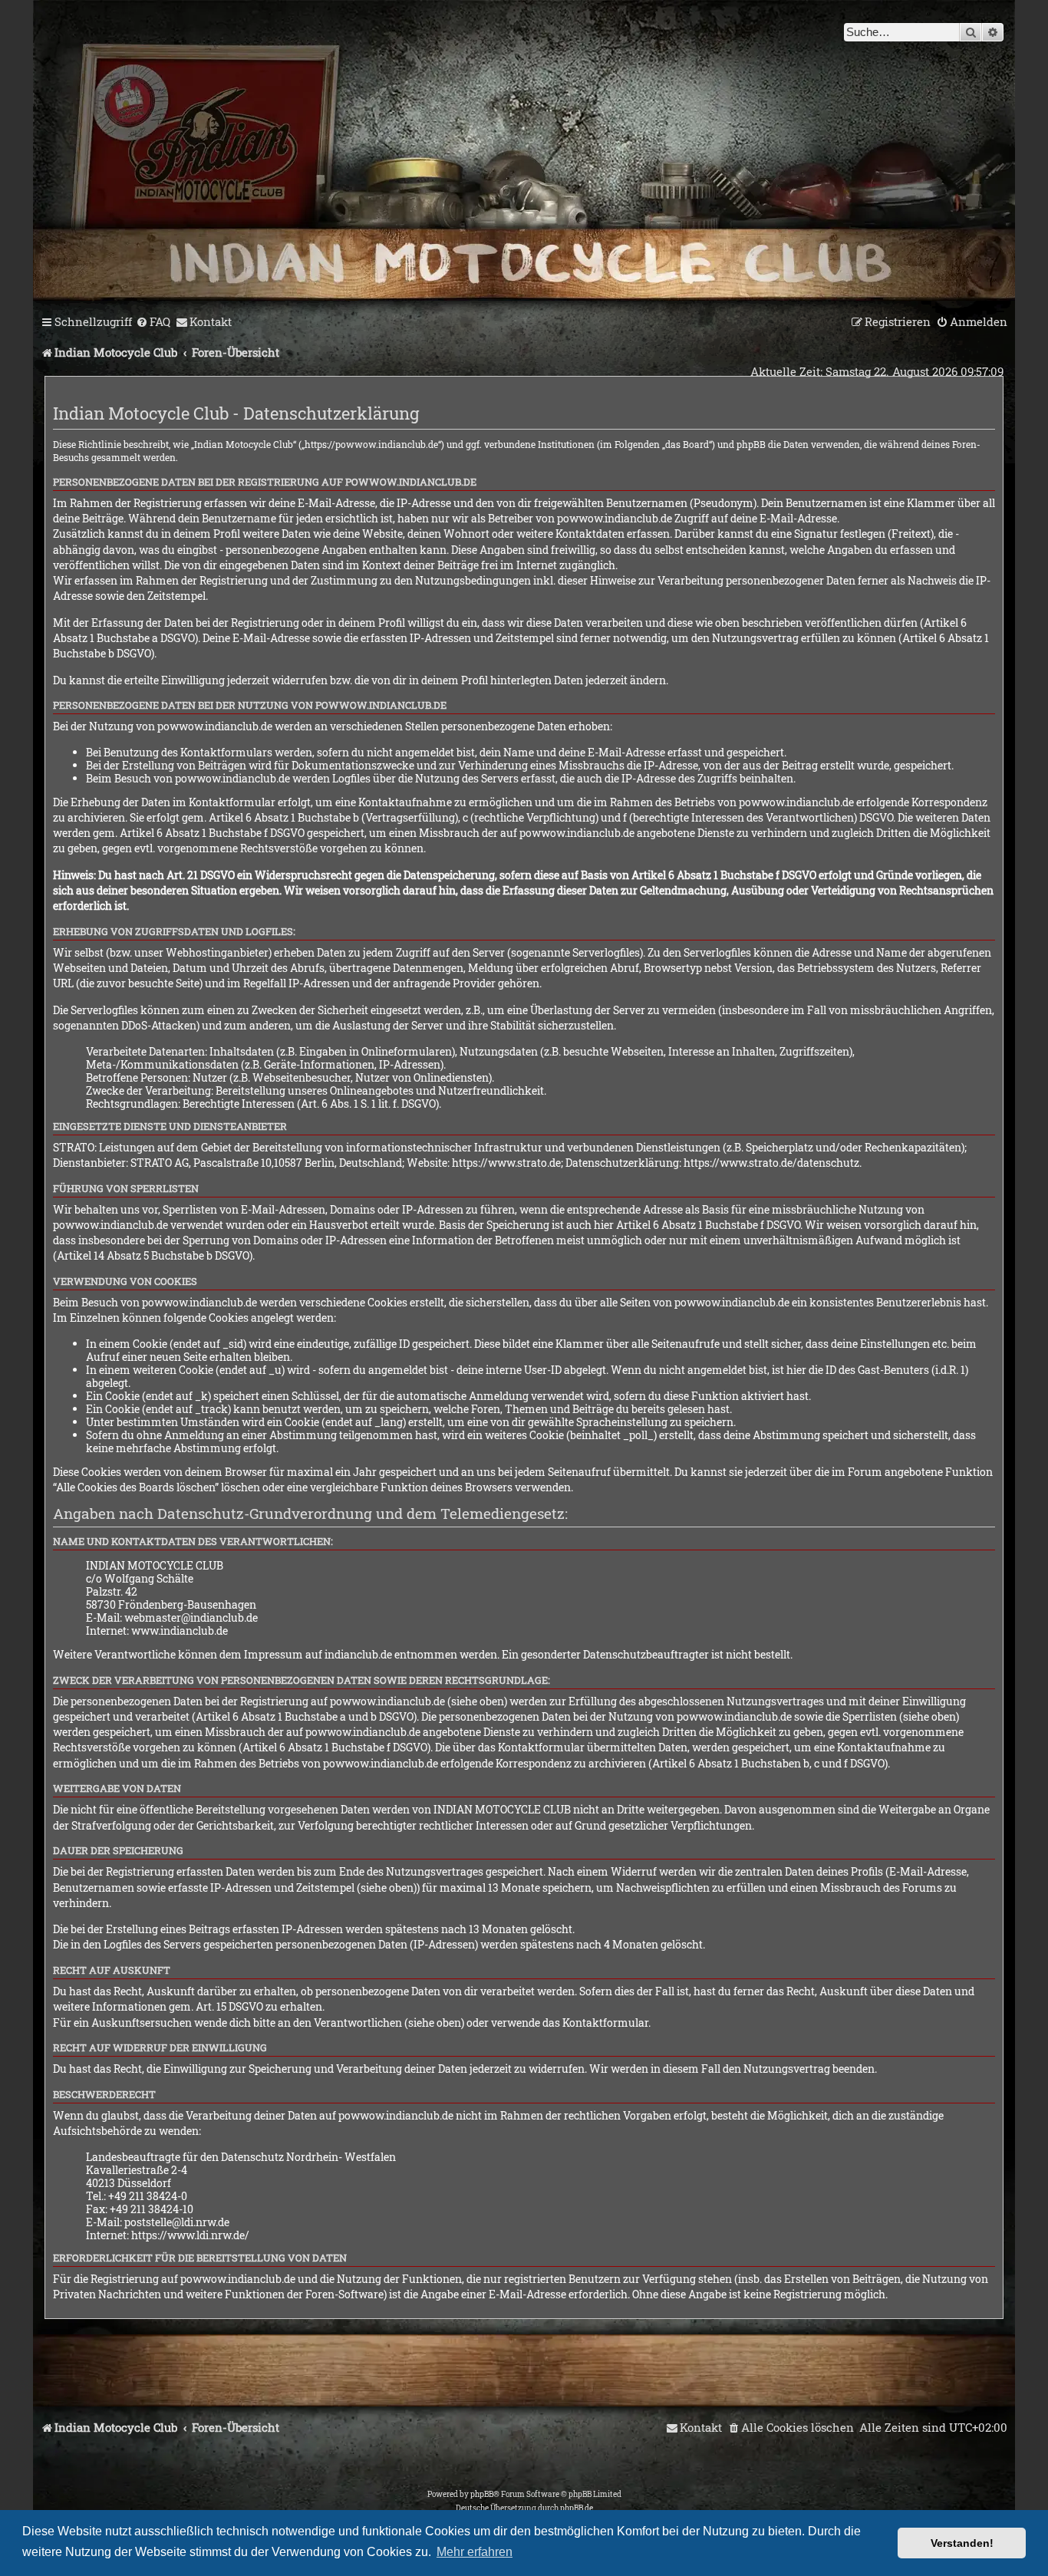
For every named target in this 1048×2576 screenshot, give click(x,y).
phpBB (482, 2494)
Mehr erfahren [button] (475, 2552)
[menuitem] (153, 322)
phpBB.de (577, 2508)
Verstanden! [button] (962, 2543)
